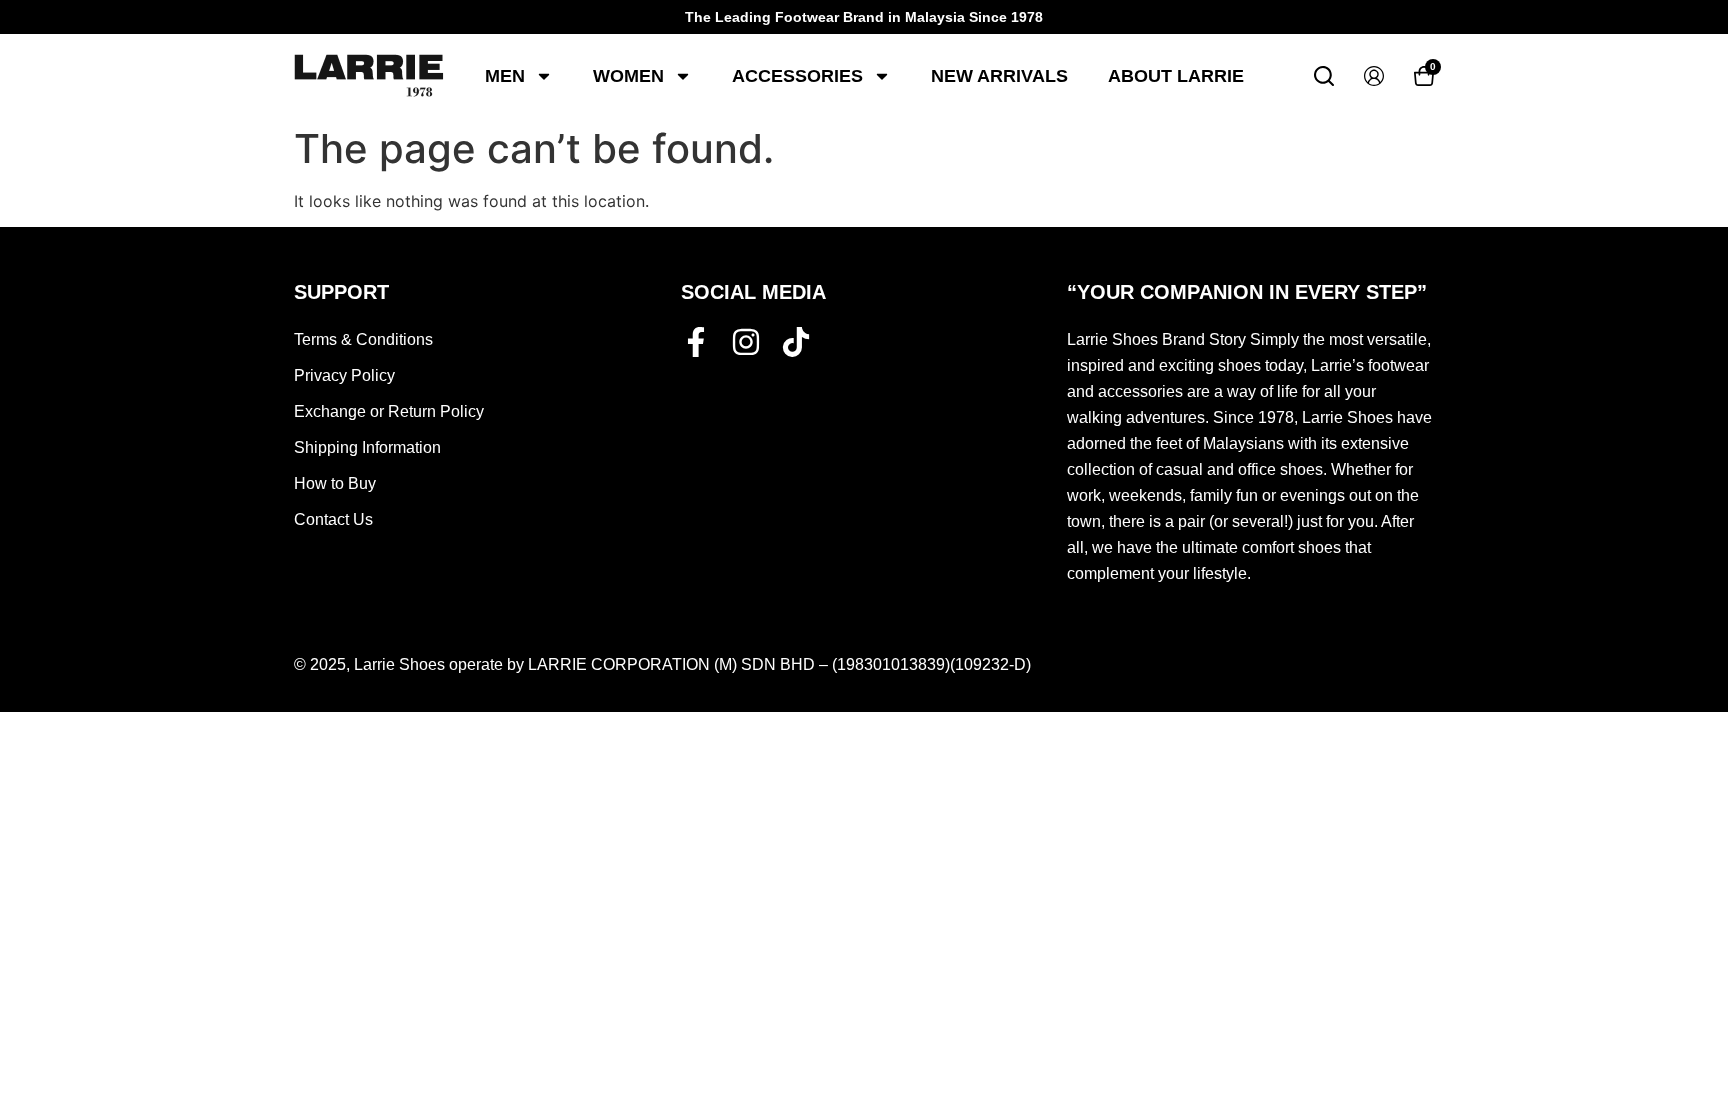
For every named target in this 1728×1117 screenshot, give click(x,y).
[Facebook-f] (696, 342)
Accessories (797, 76)
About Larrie (1176, 76)
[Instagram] (746, 342)
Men (505, 76)
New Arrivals (999, 76)
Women (628, 76)
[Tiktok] (796, 342)
